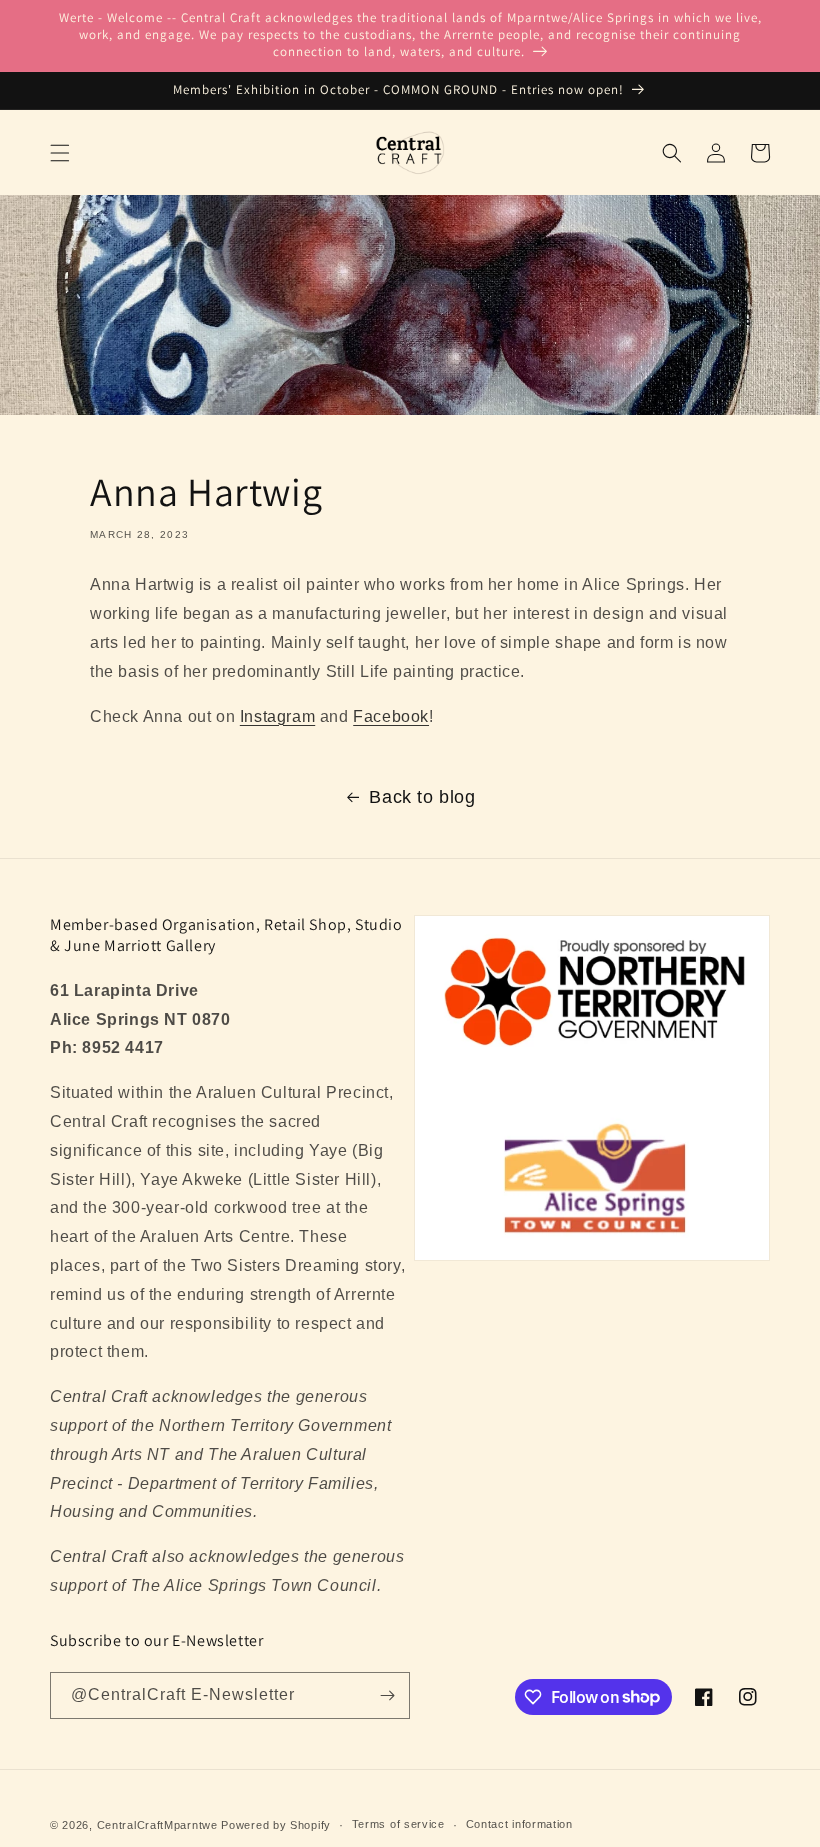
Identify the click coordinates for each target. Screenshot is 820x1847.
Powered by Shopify (276, 1825)
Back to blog (422, 797)
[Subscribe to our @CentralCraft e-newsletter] (387, 1695)
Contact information (519, 1824)
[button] (60, 153)
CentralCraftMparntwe (157, 1825)
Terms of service (398, 1824)
